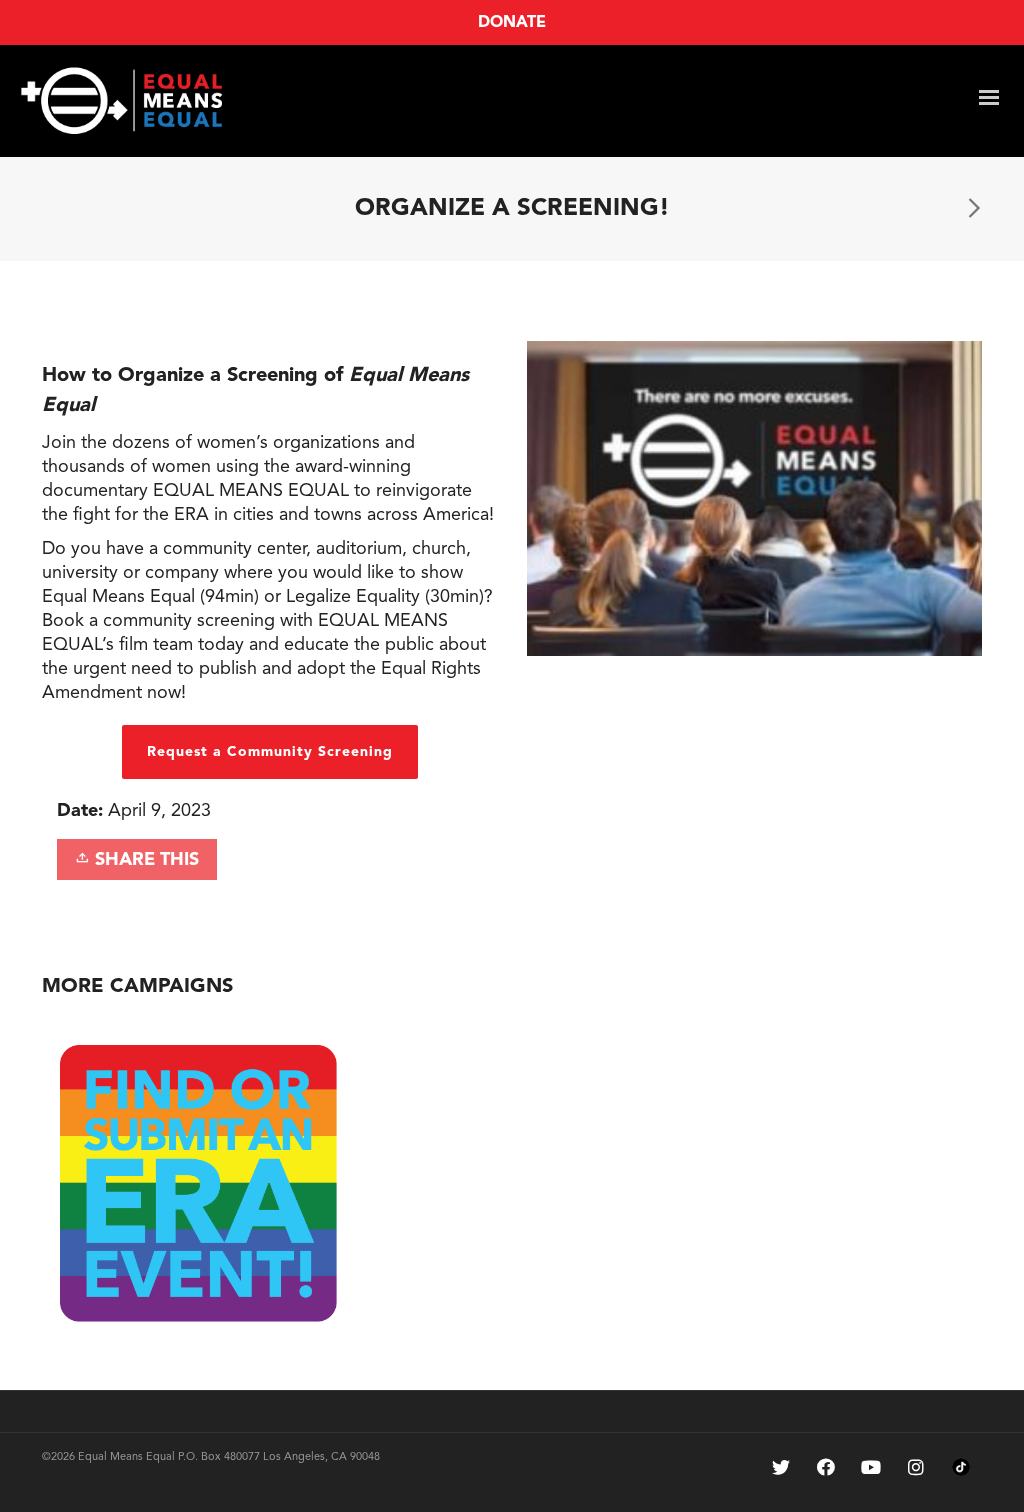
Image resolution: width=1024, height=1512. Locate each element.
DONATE (512, 23)
